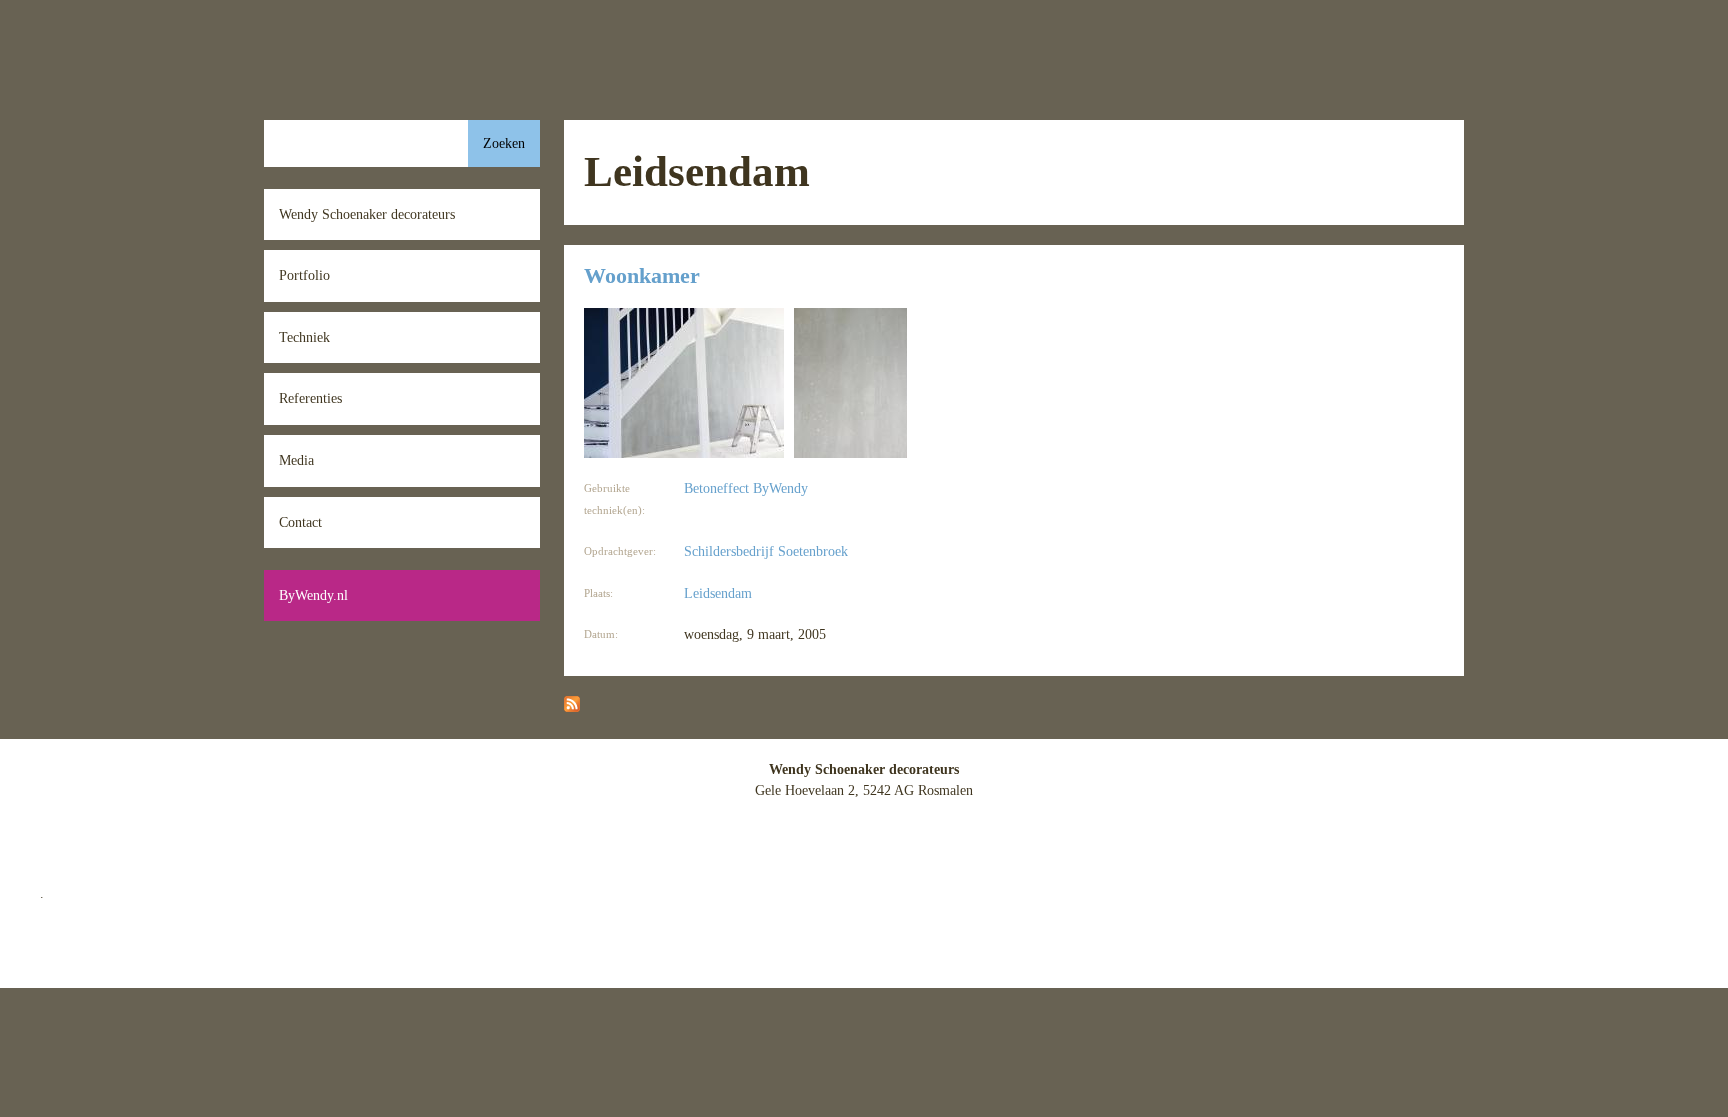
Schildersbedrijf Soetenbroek (766, 551)
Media (296, 460)
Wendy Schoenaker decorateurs (367, 214)
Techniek (304, 337)
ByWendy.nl (313, 595)
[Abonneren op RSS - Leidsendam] (572, 707)
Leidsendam (718, 593)
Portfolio (304, 275)
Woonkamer (642, 276)
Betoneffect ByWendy (746, 488)
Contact (300, 522)
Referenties (310, 398)
